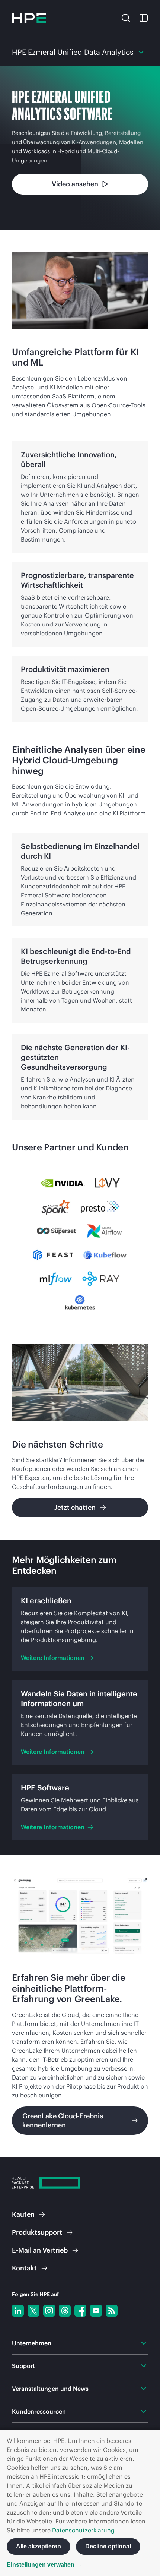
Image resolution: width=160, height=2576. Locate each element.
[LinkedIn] (18, 2311)
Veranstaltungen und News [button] (50, 2389)
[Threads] (65, 2311)
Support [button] (23, 2366)
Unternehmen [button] (32, 2343)
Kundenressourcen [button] (39, 2411)
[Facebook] (80, 2311)
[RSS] (112, 2311)
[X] (33, 2311)
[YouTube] (96, 2311)
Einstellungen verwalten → (44, 2565)
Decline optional (108, 2546)
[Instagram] (49, 2311)
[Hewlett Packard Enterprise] (29, 18)
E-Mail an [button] (40, 2250)
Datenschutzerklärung (83, 2530)
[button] (126, 17)
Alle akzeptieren (39, 2546)
